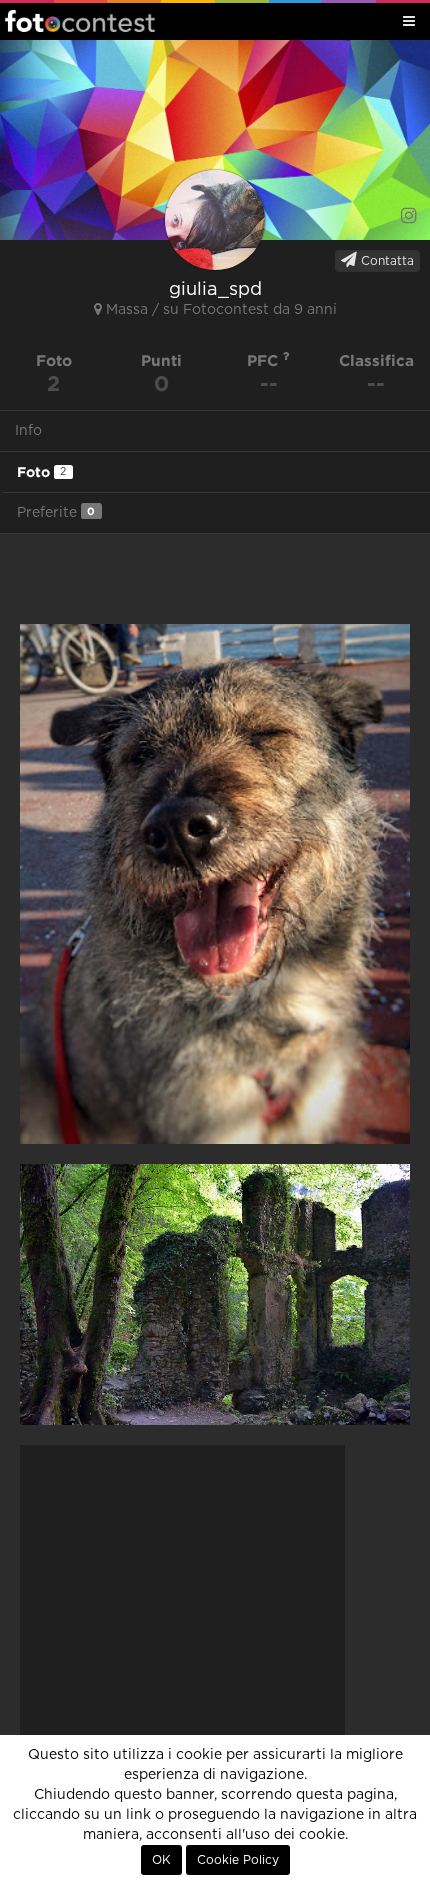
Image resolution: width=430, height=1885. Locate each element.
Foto (41, 472)
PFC (265, 360)
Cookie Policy (238, 1860)
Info (28, 431)
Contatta (385, 261)
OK (161, 1860)
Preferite (56, 512)
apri (215, 884)
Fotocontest (80, 21)
